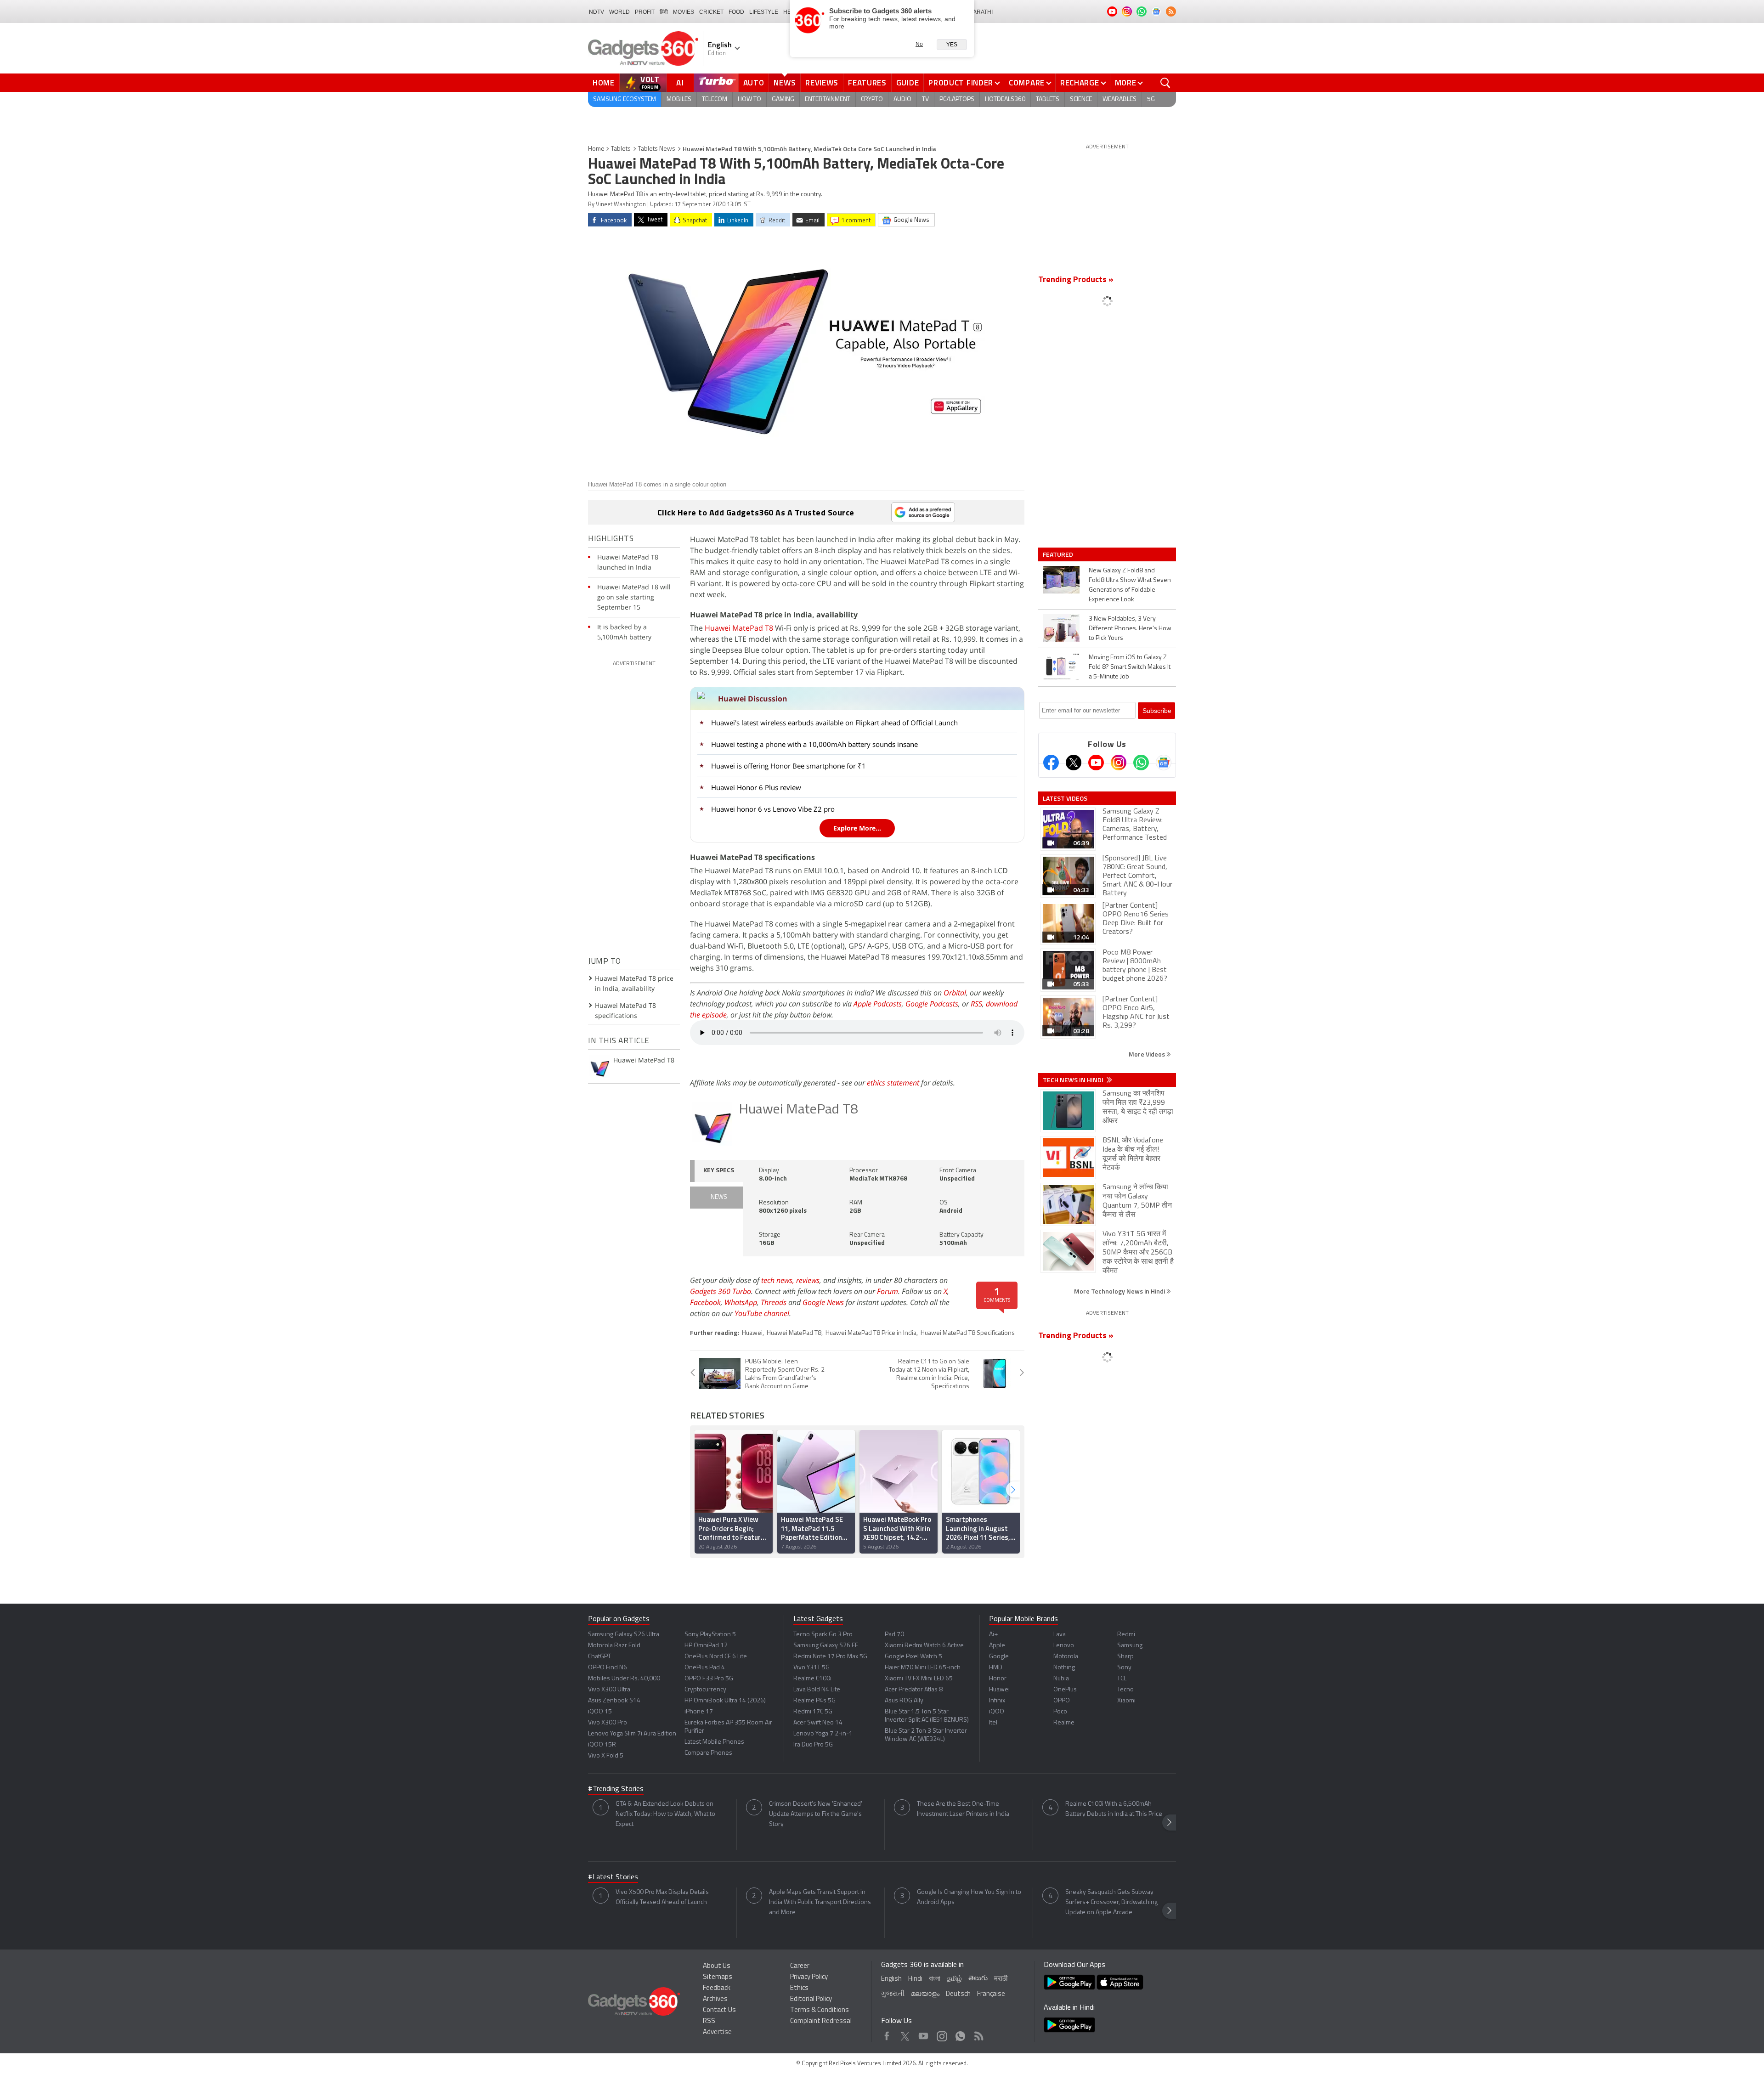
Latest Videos (1065, 798)
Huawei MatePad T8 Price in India (871, 1333)
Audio (902, 99)
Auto (754, 83)
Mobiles (679, 99)
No (919, 44)
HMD (996, 1668)
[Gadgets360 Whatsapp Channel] (1141, 763)
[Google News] (1164, 763)
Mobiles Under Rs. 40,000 (624, 1679)
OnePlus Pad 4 (705, 1668)
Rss (978, 2034)
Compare (1027, 83)
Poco (1060, 1712)
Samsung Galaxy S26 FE (826, 1646)
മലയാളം (925, 1994)
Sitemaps (718, 1977)
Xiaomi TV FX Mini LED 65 (919, 1679)
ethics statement (893, 1083)
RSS (976, 1004)
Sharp (1125, 1657)
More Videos (1148, 1054)
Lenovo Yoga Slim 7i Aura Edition (632, 1734)
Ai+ (993, 1635)
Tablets (1048, 99)
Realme (1064, 1723)
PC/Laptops (957, 99)
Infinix (997, 1701)
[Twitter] (1074, 763)
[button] (1013, 1489)
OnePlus (1065, 1690)
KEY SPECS (719, 1171)
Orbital (955, 993)
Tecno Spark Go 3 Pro (823, 1635)
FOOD (736, 12)
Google (999, 1657)
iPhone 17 (699, 1712)
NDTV (596, 12)
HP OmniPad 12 (706, 1646)
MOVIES (684, 12)
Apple (997, 1646)
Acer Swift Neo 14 (818, 1723)
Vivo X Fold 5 (606, 1756)
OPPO (1062, 1701)
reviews (808, 1280)
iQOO (997, 1712)
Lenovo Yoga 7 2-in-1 (823, 1734)
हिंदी (664, 12)
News (785, 83)
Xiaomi (1126, 1701)
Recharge (1080, 83)
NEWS (719, 1197)
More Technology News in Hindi (1120, 1291)
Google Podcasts (932, 1004)
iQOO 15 (600, 1712)
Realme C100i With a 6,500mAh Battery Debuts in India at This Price (1114, 1809)
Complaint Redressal (821, 2021)
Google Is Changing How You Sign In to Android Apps (969, 1897)
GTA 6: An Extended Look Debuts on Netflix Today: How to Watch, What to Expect (665, 1814)
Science (1081, 99)
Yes (952, 45)
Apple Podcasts (878, 1004)
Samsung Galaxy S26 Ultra (624, 1635)
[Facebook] (1051, 763)
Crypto (872, 99)
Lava (1060, 1635)
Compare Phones (708, 1753)
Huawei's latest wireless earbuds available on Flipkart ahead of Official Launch (834, 723)
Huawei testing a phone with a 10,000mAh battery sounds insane (814, 744)
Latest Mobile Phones (714, 1742)
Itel (993, 1723)
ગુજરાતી (893, 1994)
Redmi (1126, 1635)
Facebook (705, 1302)
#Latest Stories (613, 1877)
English (891, 1979)
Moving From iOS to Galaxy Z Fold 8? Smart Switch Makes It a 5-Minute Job (1130, 667)
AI (680, 83)
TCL (1122, 1679)
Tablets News (657, 149)
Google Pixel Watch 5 (913, 1657)
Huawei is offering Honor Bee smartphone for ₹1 (789, 766)
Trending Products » (1076, 280)
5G (1151, 99)
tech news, (779, 1280)
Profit (645, 12)
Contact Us (719, 2010)
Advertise (717, 2032)
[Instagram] (1119, 763)
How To (749, 99)
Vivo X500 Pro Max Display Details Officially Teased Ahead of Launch (662, 1897)
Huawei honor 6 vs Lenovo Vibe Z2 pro (773, 809)
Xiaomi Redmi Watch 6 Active (924, 1646)
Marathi (981, 12)
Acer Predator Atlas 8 (914, 1690)
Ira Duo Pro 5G (813, 1745)
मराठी (1001, 1979)
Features (867, 83)
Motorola (1066, 1657)
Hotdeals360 (1005, 99)
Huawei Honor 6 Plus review (756, 787)
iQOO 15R (602, 1745)
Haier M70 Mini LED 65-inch (923, 1668)
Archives (715, 1999)
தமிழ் (954, 1979)
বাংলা (935, 1979)
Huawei (752, 1333)
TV (925, 99)
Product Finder (961, 83)
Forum (888, 1291)
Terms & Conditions (820, 2010)
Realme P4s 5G (814, 1701)
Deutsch (958, 1994)
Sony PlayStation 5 (710, 1635)
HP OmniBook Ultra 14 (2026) (725, 1701)
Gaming (783, 99)
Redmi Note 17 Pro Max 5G (830, 1657)
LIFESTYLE (764, 12)
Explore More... (857, 828)
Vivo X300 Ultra (609, 1690)
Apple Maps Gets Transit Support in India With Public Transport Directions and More (820, 1902)
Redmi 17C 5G (813, 1712)
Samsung (1130, 1646)
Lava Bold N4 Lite (817, 1690)
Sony (1124, 1668)
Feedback (717, 1988)
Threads (774, 1302)
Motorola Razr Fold (614, 1646)
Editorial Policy (811, 1999)
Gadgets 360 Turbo (721, 1291)
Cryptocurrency (705, 1690)
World (619, 12)
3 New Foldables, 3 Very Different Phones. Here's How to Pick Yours (1130, 629)
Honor (998, 1679)
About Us (717, 1966)
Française (991, 1994)
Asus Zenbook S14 (614, 1701)
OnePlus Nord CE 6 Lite (716, 1657)
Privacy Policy (809, 1977)
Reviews (822, 83)
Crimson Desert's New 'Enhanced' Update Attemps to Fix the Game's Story (816, 1814)
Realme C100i (812, 1679)
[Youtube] (1096, 763)
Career (800, 1966)
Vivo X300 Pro (608, 1723)
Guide (908, 83)
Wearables (1119, 99)
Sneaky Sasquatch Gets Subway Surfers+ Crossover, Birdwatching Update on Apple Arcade (1111, 1902)
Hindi (915, 1979)
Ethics (799, 1988)
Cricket (711, 12)
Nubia (1061, 1679)
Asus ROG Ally (904, 1701)
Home (604, 83)
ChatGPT (599, 1657)
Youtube (924, 2034)
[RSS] (1171, 11)
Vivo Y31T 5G (811, 1668)
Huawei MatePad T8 (739, 628)
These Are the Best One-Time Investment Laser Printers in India (963, 1809)
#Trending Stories (616, 1789)
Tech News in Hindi (1074, 1080)
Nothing (1064, 1668)
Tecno (1125, 1690)
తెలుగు (978, 1979)
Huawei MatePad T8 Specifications (968, 1333)
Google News (823, 1302)
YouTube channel (762, 1313)
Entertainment (828, 99)
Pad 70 (894, 1635)
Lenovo (1064, 1646)
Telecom (715, 99)
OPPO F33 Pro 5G (709, 1679)
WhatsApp (741, 1302)
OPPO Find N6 (608, 1668)
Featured (1059, 554)
